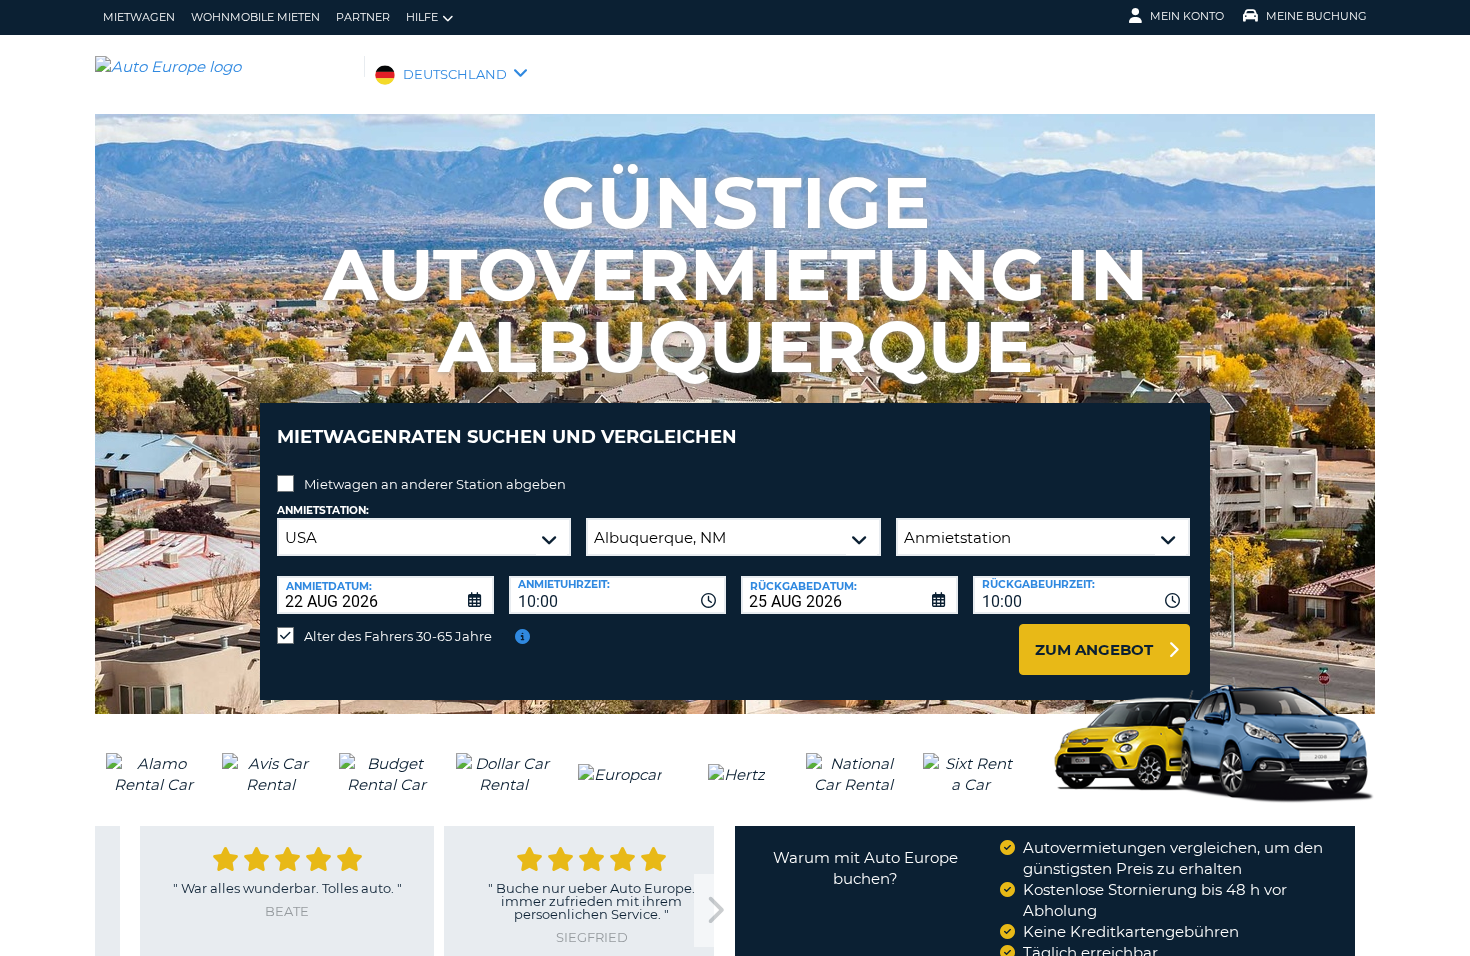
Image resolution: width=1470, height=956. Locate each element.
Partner (363, 17)
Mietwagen (139, 17)
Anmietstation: (323, 510)
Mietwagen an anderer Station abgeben (435, 484)
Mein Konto (1187, 16)
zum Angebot (1094, 649)
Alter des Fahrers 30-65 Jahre (398, 636)
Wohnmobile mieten (255, 17)
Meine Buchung (1316, 16)
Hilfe (422, 17)
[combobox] (617, 595)
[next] (714, 910)
